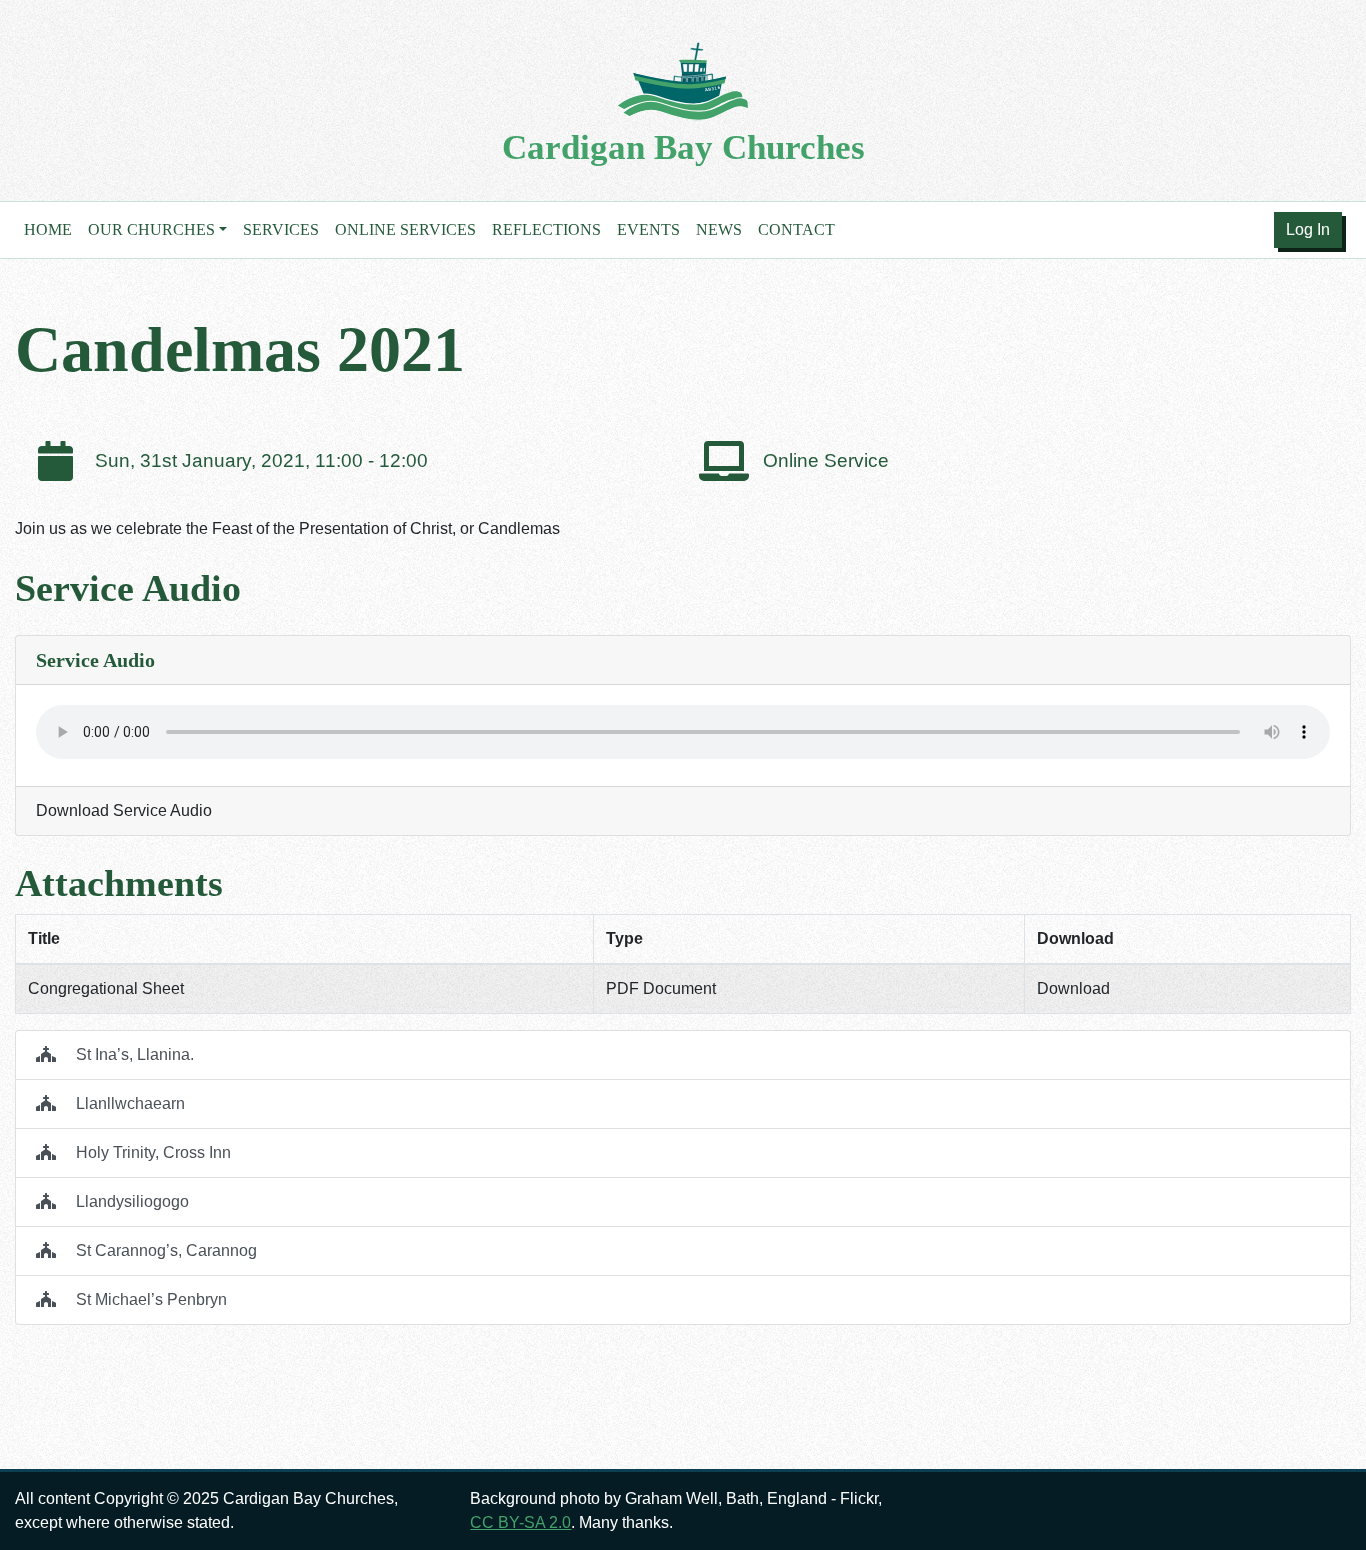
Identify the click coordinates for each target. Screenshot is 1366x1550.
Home (48, 229)
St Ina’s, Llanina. (133, 1054)
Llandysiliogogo (130, 1201)
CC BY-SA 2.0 (520, 1522)
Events (648, 229)
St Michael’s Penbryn (149, 1299)
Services (281, 229)
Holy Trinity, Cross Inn (151, 1152)
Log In (1308, 229)
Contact (796, 229)
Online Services (405, 229)
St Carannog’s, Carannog (164, 1250)
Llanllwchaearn (128, 1103)
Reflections (546, 229)
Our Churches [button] (151, 229)
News (719, 229)
